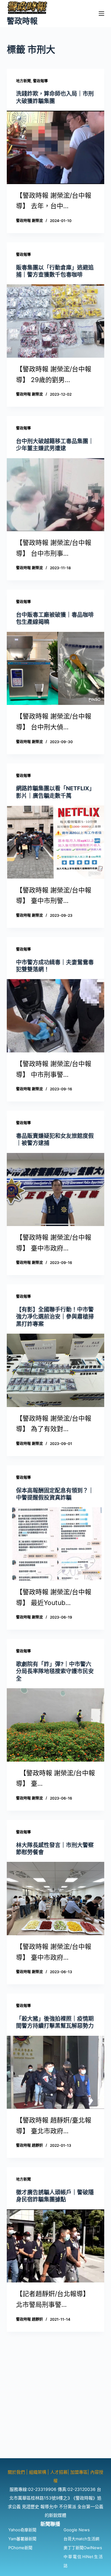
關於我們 (17, 2472)
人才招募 (59, 2472)
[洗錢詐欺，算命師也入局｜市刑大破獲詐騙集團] (56, 147)
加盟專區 (79, 2472)
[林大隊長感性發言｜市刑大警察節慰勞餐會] (56, 1899)
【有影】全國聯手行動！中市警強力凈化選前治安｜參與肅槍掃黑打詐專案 (55, 1317)
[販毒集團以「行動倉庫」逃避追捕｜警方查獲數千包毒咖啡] (56, 321)
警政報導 (40, 81)
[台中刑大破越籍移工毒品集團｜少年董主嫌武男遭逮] (56, 495)
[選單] (101, 14)
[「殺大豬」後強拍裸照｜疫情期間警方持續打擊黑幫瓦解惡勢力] (56, 2072)
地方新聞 (23, 81)
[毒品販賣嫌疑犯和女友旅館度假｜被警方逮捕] (56, 1190)
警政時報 (22, 21)
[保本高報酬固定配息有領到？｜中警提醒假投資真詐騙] (56, 1544)
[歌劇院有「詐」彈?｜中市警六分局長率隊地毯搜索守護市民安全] (56, 1725)
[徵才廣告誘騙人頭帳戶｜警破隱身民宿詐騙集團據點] (56, 2246)
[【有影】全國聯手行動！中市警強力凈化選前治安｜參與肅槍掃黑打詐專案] (56, 1370)
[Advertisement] (55, 2403)
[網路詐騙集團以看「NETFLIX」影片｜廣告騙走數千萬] (56, 842)
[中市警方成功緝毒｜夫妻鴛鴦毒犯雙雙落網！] (56, 1016)
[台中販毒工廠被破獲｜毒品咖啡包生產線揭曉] (56, 669)
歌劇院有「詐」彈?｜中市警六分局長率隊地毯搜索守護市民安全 (55, 1671)
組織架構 (38, 2472)
